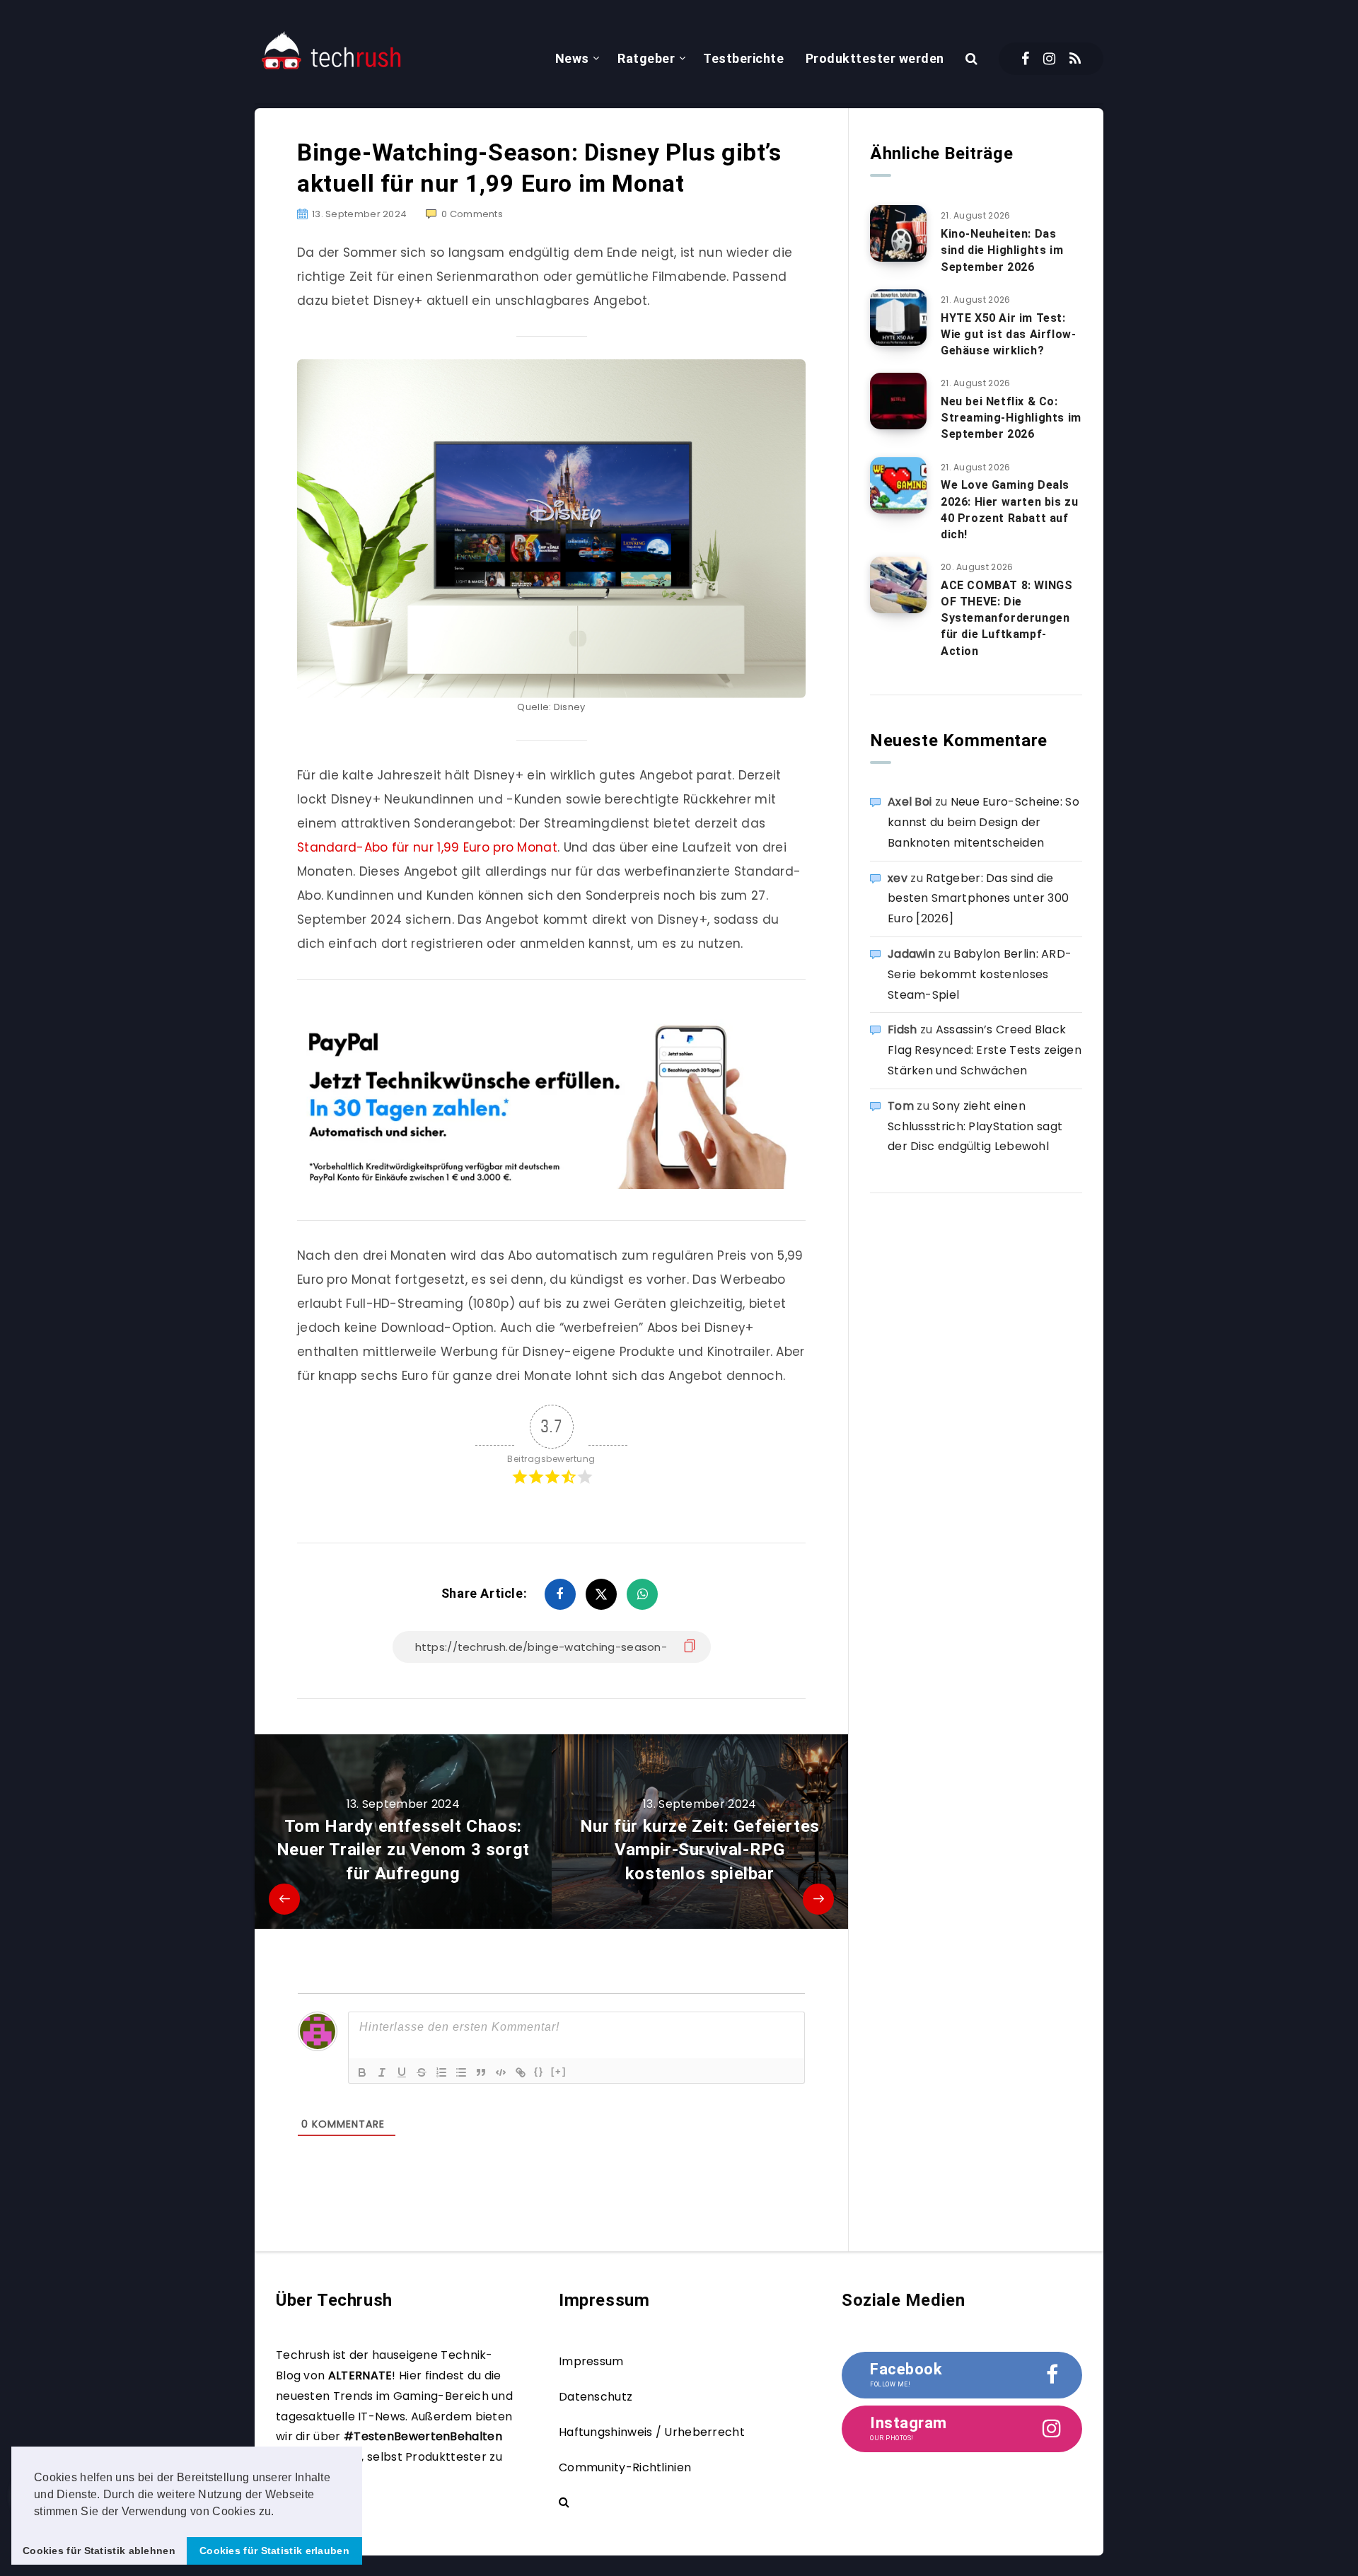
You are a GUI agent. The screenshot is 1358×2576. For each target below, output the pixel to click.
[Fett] (362, 2072)
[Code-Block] (501, 2072)
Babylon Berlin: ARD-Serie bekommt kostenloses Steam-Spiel (980, 974)
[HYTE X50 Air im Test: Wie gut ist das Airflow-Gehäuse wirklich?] (898, 318)
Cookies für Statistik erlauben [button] (274, 2551)
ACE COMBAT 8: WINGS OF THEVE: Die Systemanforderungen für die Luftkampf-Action (1006, 618)
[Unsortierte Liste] (461, 2072)
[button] (279, 2512)
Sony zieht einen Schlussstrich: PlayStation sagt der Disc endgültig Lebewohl (975, 1126)
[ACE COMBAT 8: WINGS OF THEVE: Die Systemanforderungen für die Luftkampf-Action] (898, 585)
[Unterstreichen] (402, 2072)
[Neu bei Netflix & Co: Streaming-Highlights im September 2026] (898, 401)
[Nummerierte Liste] (441, 2072)
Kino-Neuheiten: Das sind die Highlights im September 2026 (1002, 250)
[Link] (521, 2072)
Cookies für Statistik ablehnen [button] (99, 2551)
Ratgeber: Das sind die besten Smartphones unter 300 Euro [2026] (978, 899)
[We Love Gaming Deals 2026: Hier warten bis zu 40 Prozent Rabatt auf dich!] (898, 485)
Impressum (591, 2361)
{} (539, 2071)
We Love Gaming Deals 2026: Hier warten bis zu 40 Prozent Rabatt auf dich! (1009, 510)
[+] (559, 2071)
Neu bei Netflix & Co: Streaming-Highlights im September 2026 (1011, 418)
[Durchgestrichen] (422, 2072)
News (572, 58)
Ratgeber (646, 58)
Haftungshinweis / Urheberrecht (652, 2432)
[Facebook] (1025, 59)
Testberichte (743, 58)
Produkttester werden (875, 58)
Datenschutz (596, 2397)
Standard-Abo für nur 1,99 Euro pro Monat (427, 847)
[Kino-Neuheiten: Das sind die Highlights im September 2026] (898, 233)
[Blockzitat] (481, 2072)
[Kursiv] (382, 2072)
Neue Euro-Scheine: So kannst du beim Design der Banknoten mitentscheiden (983, 822)
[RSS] (1075, 59)
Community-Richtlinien (625, 2467)
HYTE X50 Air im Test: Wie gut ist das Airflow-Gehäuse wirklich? (1008, 334)
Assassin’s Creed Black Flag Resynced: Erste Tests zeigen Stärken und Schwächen (985, 1050)
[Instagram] (1049, 59)
